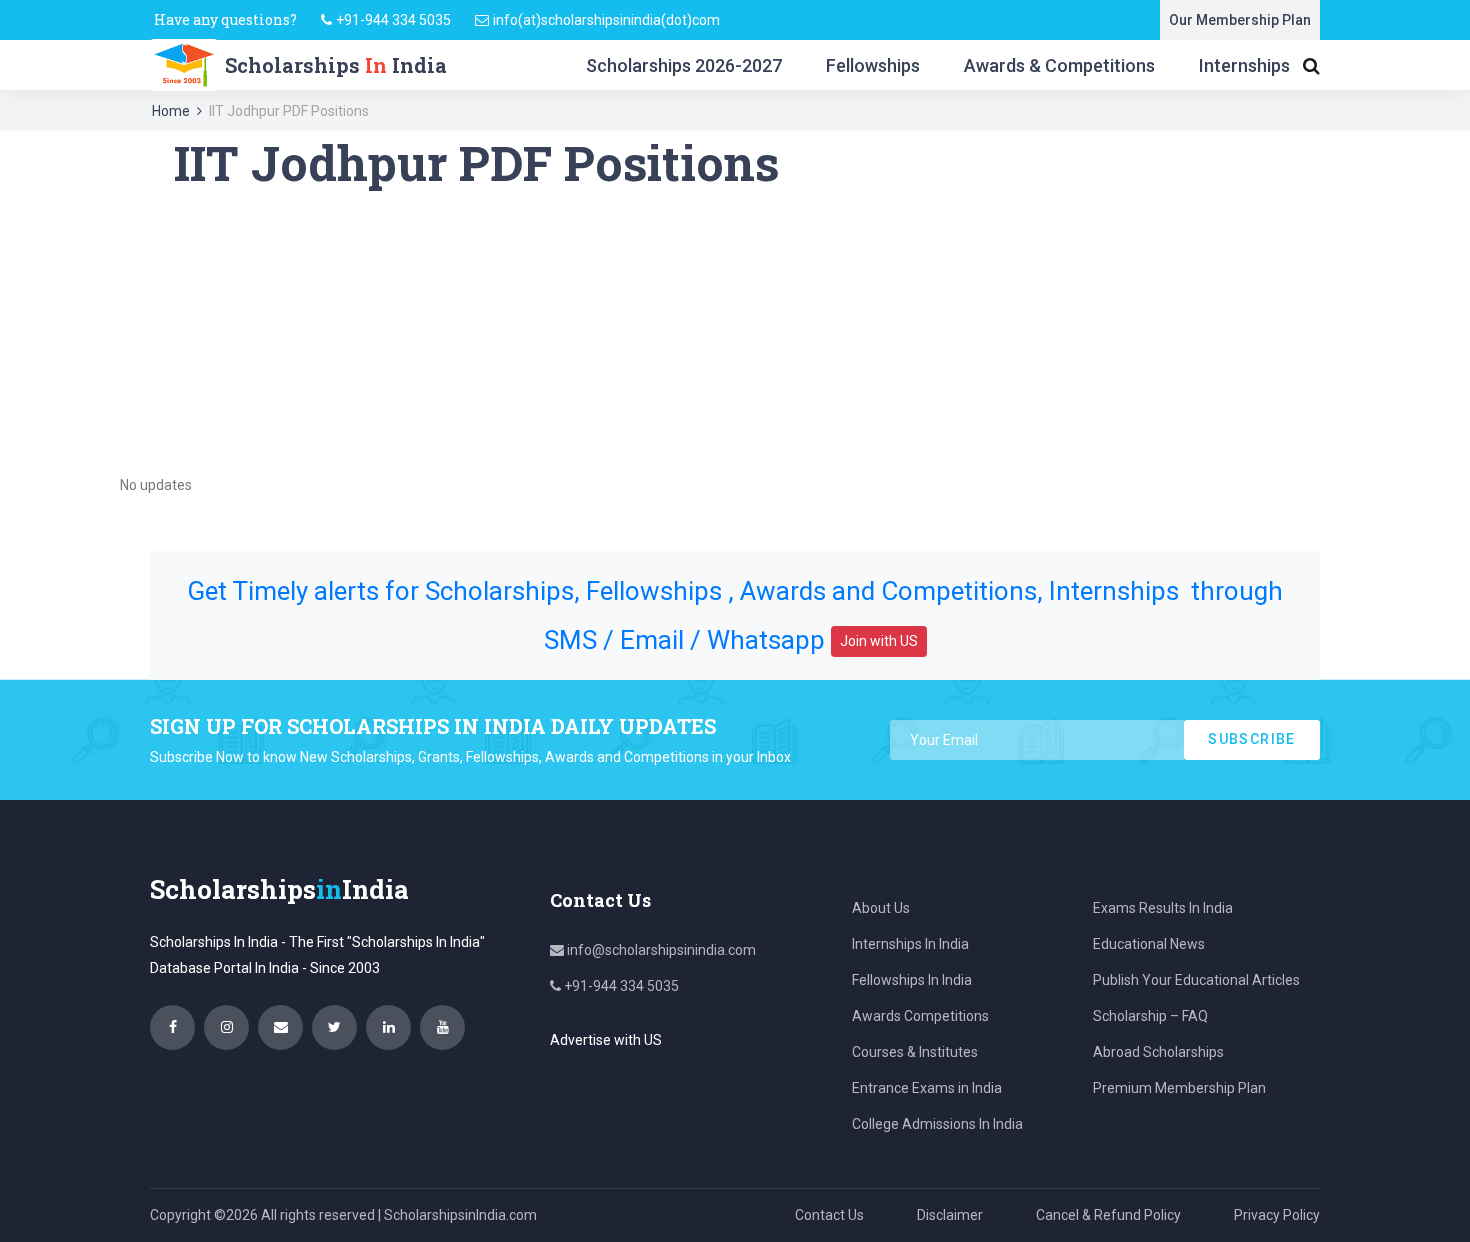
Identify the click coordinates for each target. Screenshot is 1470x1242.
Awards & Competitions (1059, 65)
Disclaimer (950, 1215)
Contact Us (829, 1215)
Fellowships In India (912, 980)
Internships (1244, 65)
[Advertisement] (735, 332)
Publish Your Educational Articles (1196, 980)
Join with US (879, 641)
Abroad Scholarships (1158, 1052)
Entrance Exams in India (927, 1088)
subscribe (1252, 739)
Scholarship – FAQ (1150, 1016)
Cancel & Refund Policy (1108, 1215)
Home (171, 111)
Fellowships (873, 65)
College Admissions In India (937, 1124)
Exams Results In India (1163, 908)
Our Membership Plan (1240, 20)
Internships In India (910, 944)
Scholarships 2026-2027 (684, 65)
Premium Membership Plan (1179, 1088)
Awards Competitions (920, 1016)
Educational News (1149, 944)
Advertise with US (606, 1040)
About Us (881, 908)
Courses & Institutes (915, 1052)
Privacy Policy (1277, 1215)
